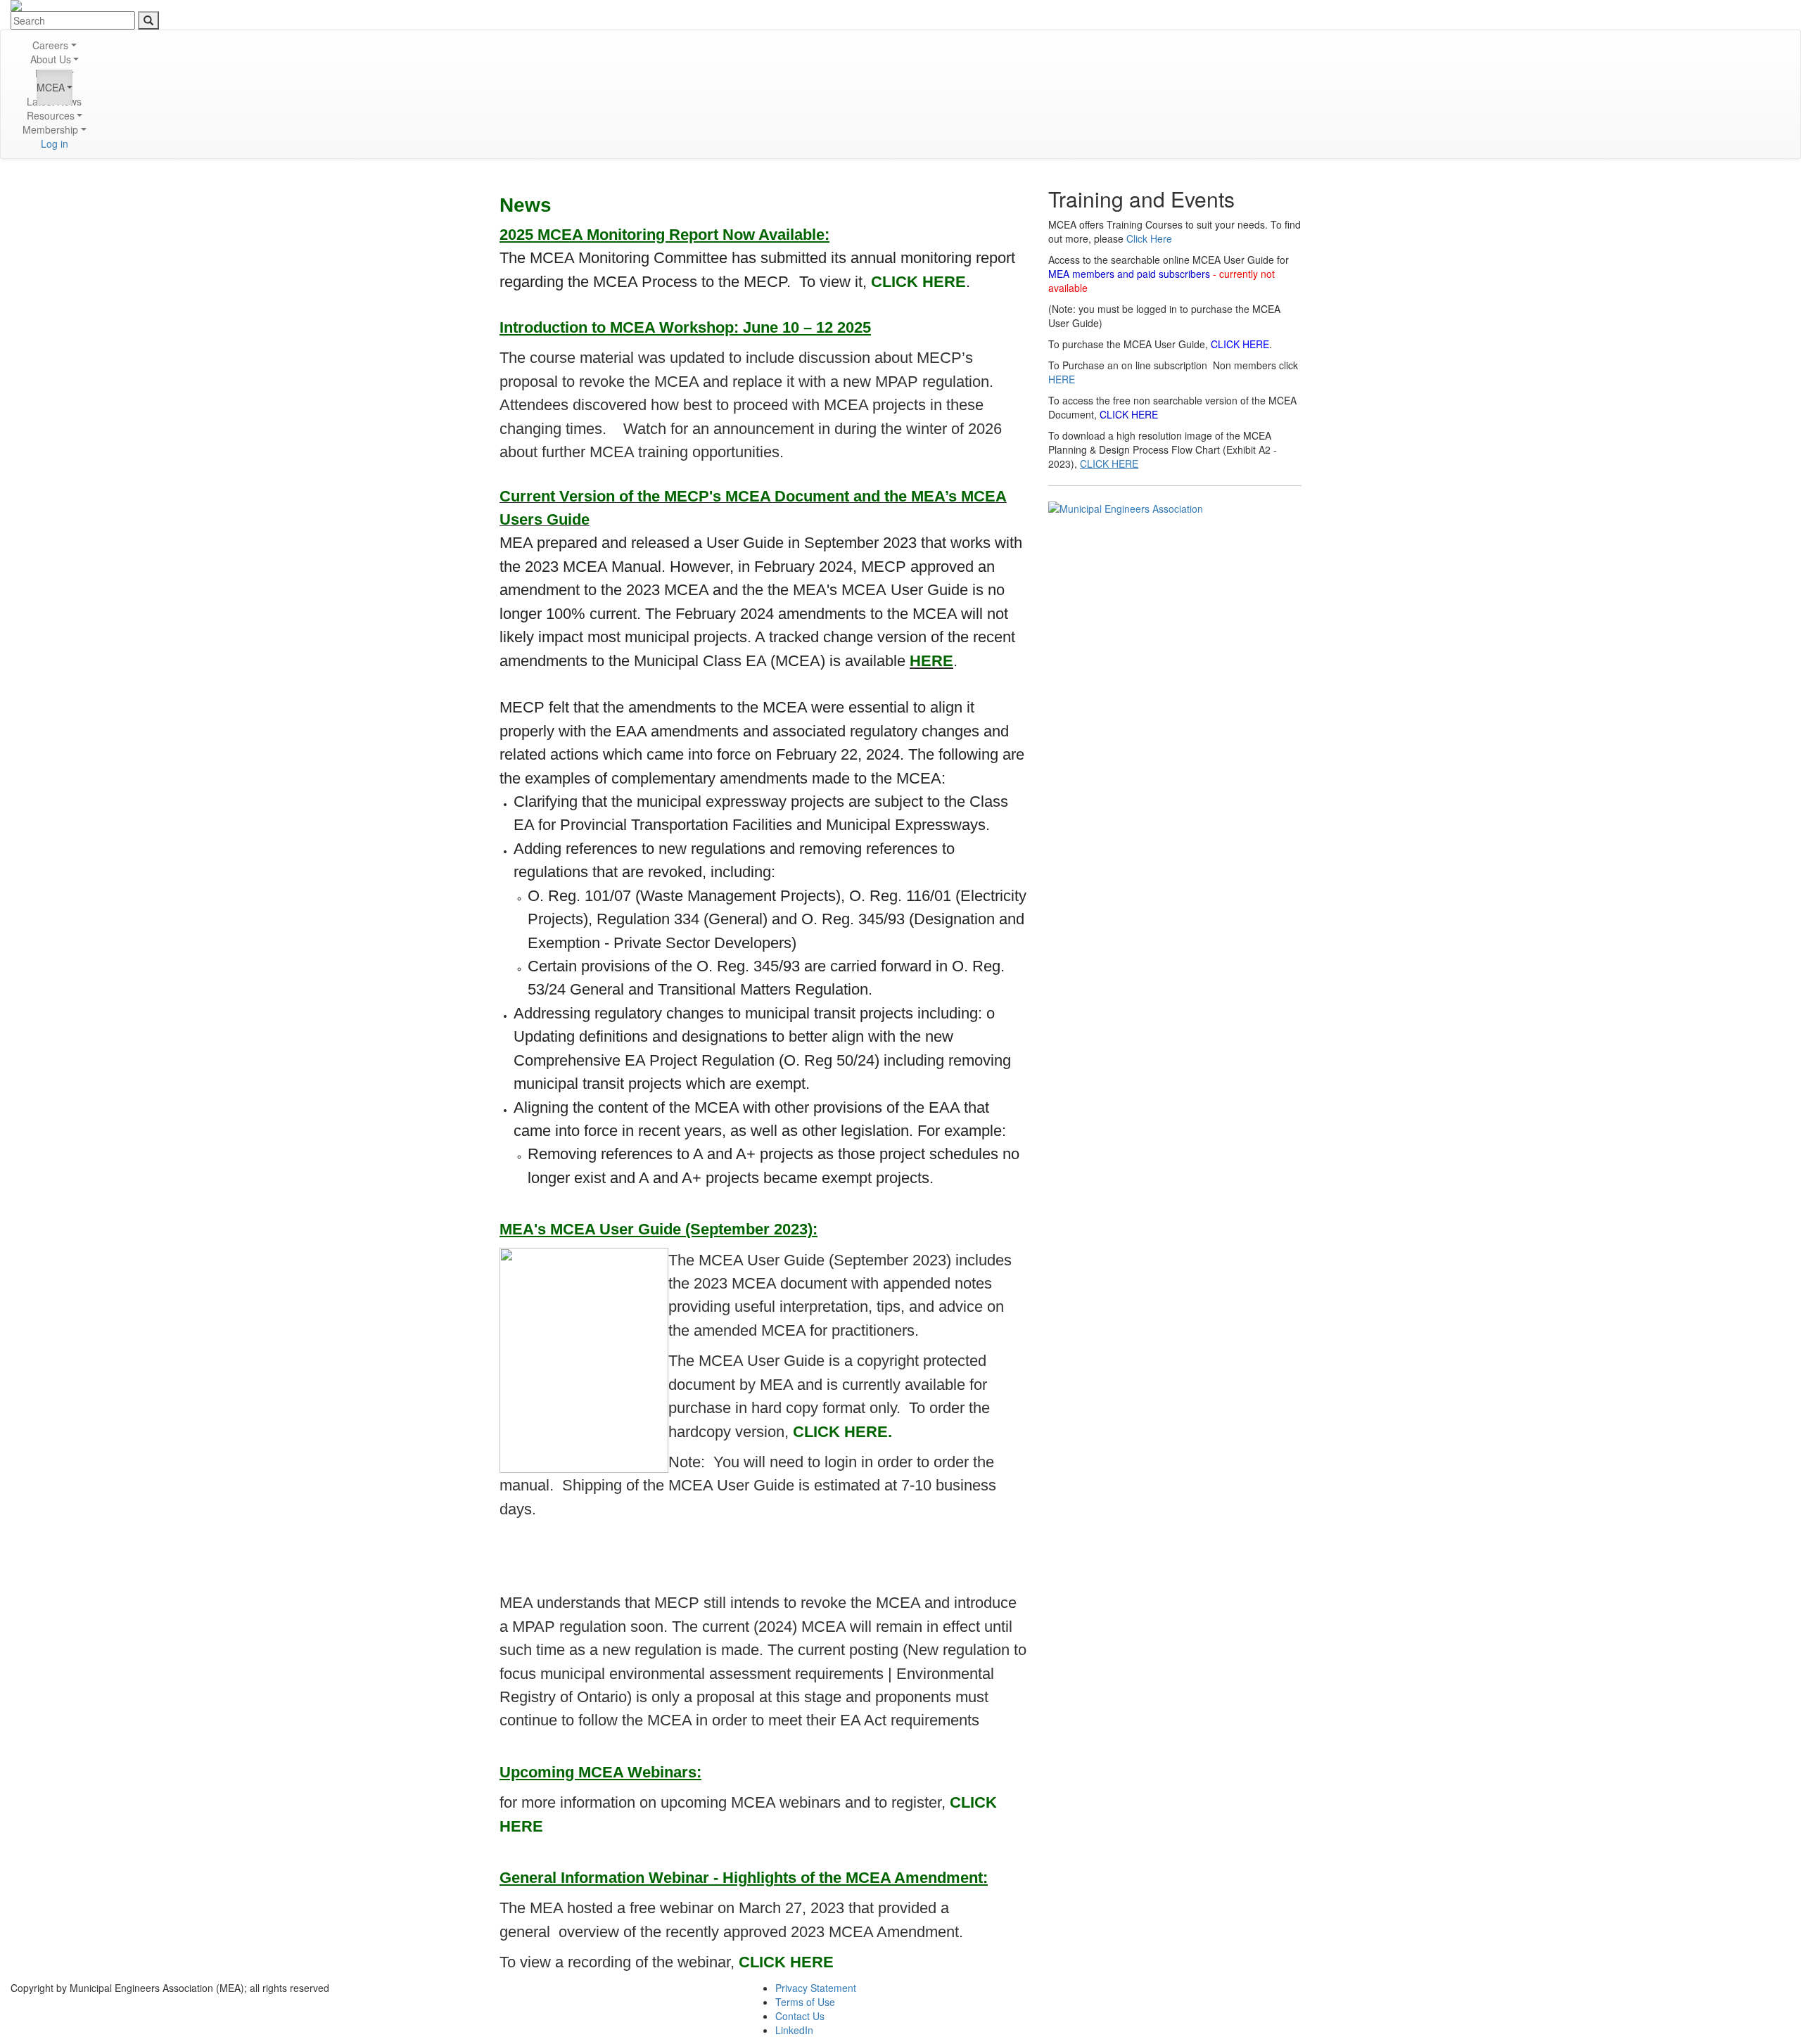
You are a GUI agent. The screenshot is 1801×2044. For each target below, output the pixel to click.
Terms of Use (805, 2002)
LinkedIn (794, 2030)
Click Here (1149, 238)
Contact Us (800, 2016)
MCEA (51, 87)
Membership (50, 129)
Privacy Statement (816, 1988)
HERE (1062, 379)
